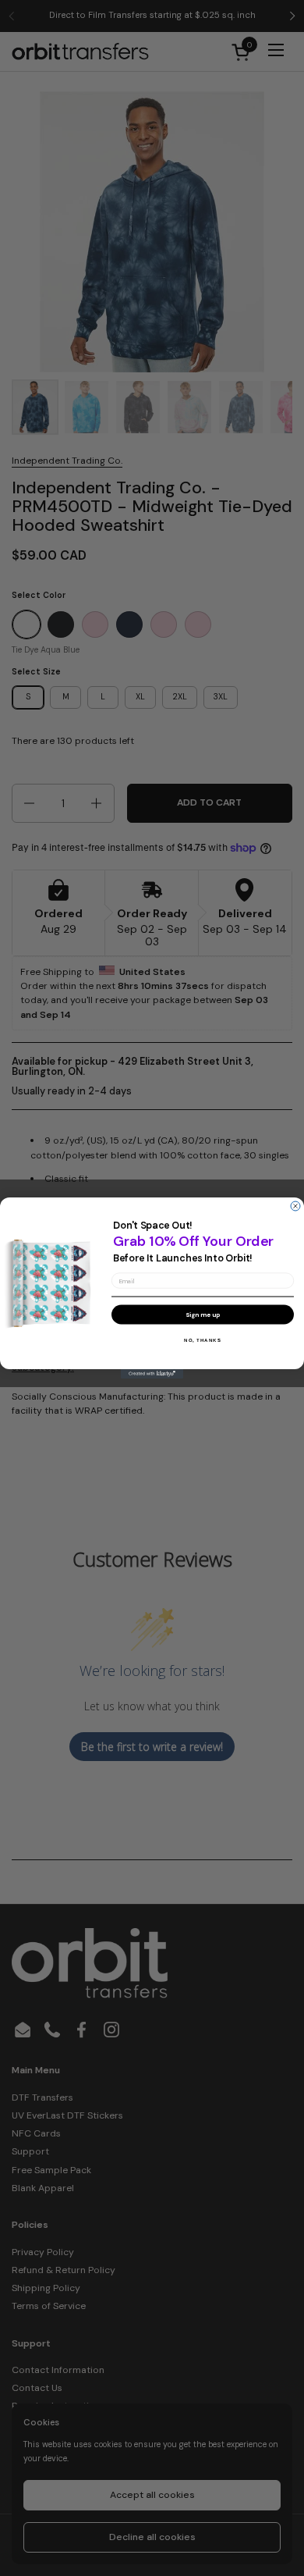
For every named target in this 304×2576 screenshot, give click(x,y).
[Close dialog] (295, 1206)
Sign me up (203, 1314)
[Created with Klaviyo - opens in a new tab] (152, 1374)
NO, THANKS (203, 1340)
